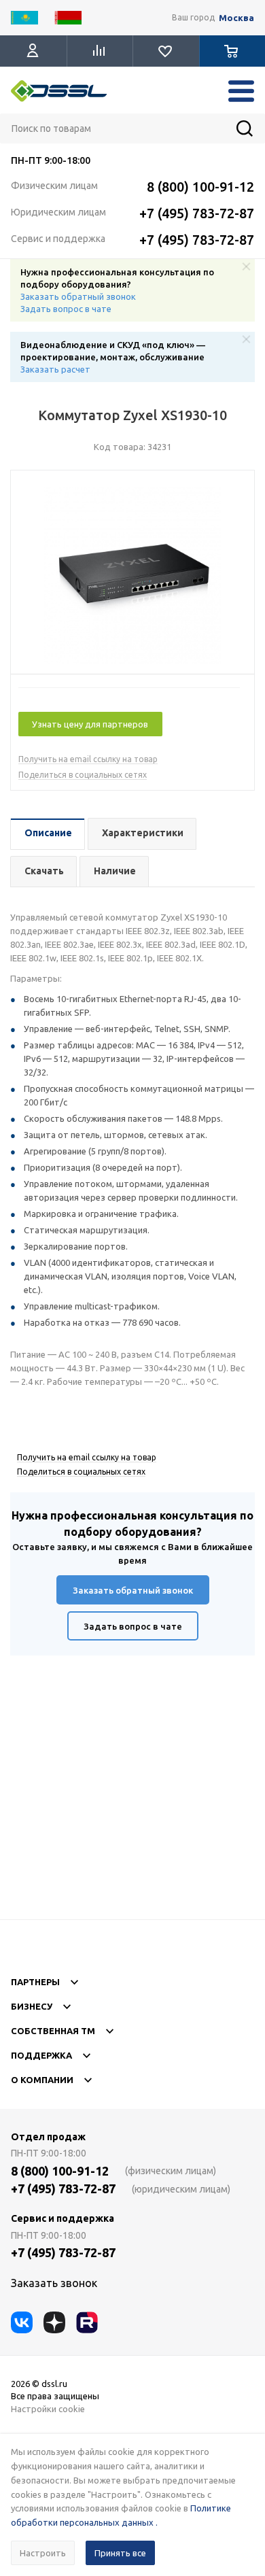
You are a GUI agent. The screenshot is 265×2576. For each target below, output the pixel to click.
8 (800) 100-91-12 (200, 187)
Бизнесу (32, 2006)
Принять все (120, 2553)
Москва (236, 18)
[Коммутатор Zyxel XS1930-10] (132, 576)
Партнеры (35, 1982)
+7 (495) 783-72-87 (197, 213)
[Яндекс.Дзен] (54, 2322)
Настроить (43, 2553)
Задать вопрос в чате (66, 309)
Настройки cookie (48, 2409)
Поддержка (41, 2055)
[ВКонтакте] (22, 2322)
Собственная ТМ (53, 2031)
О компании (42, 2080)
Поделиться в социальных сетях (83, 775)
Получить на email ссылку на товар (88, 759)
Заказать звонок (54, 2283)
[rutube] (87, 2322)
